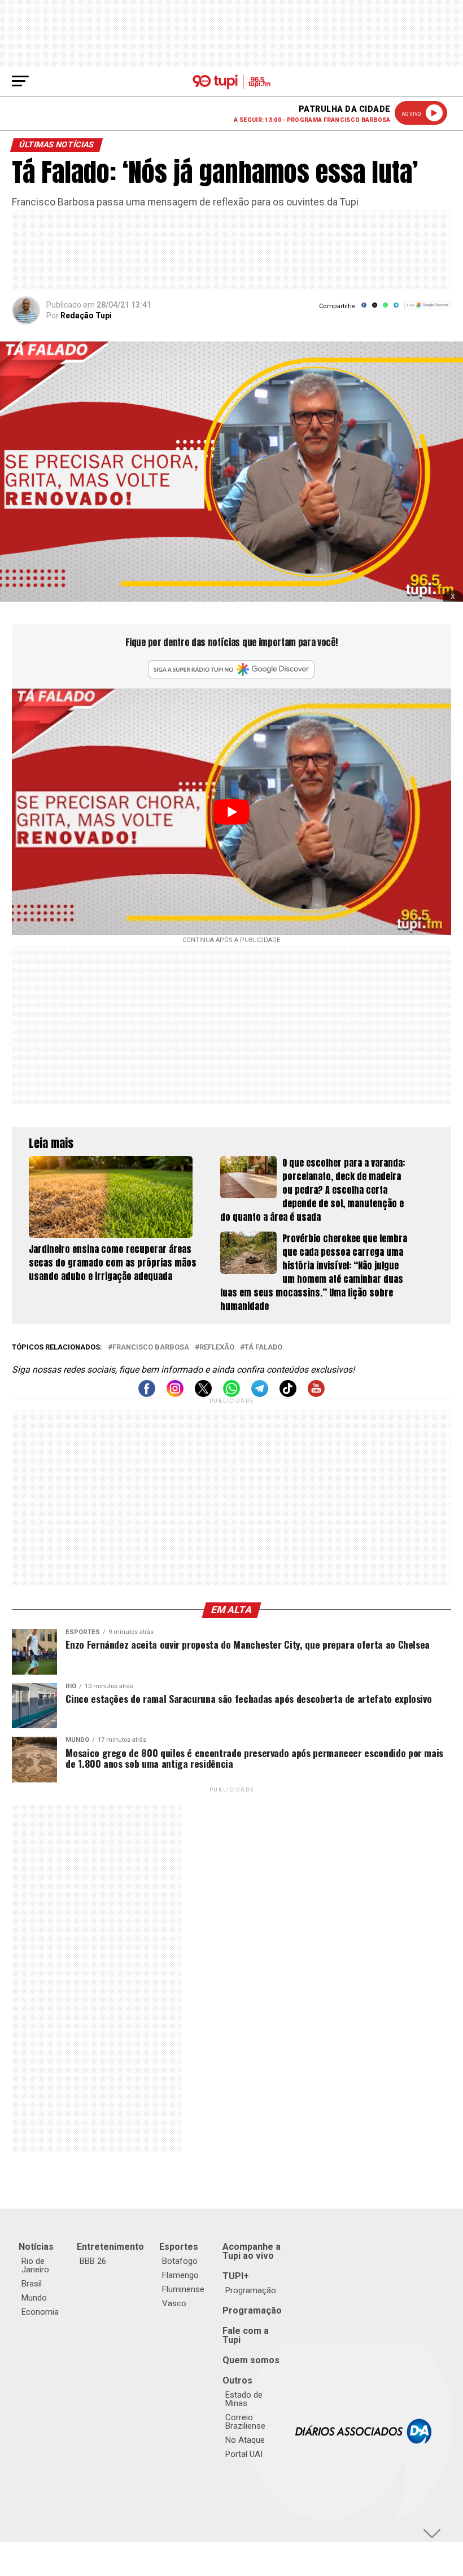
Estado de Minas (244, 2399)
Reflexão (217, 1348)
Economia (40, 2312)
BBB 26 (93, 2261)
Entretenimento (110, 2247)
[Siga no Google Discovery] (428, 311)
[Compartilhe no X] (375, 309)
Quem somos (251, 2360)
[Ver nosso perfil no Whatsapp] (231, 1394)
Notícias (36, 2247)
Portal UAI (244, 2454)
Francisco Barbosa (151, 1348)
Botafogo (180, 2261)
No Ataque (245, 2440)
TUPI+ (236, 2276)
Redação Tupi (86, 316)
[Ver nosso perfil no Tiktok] (288, 1394)
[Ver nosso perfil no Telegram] (260, 1394)
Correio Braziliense (245, 2422)
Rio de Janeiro (35, 2265)
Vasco (174, 2303)
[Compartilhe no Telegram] (396, 309)
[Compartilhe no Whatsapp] (385, 309)
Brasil (32, 2284)
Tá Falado (263, 1348)
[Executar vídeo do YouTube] (231, 812)
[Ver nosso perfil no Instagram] (175, 1394)
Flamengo (180, 2275)
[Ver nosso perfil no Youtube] (316, 1394)
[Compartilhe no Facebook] (364, 309)
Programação (251, 2290)
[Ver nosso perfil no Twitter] (203, 1394)
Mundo (34, 2298)
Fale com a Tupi (246, 2335)
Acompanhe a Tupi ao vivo (252, 2251)
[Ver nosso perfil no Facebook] (147, 1394)
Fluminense (183, 2289)
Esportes (179, 2247)
